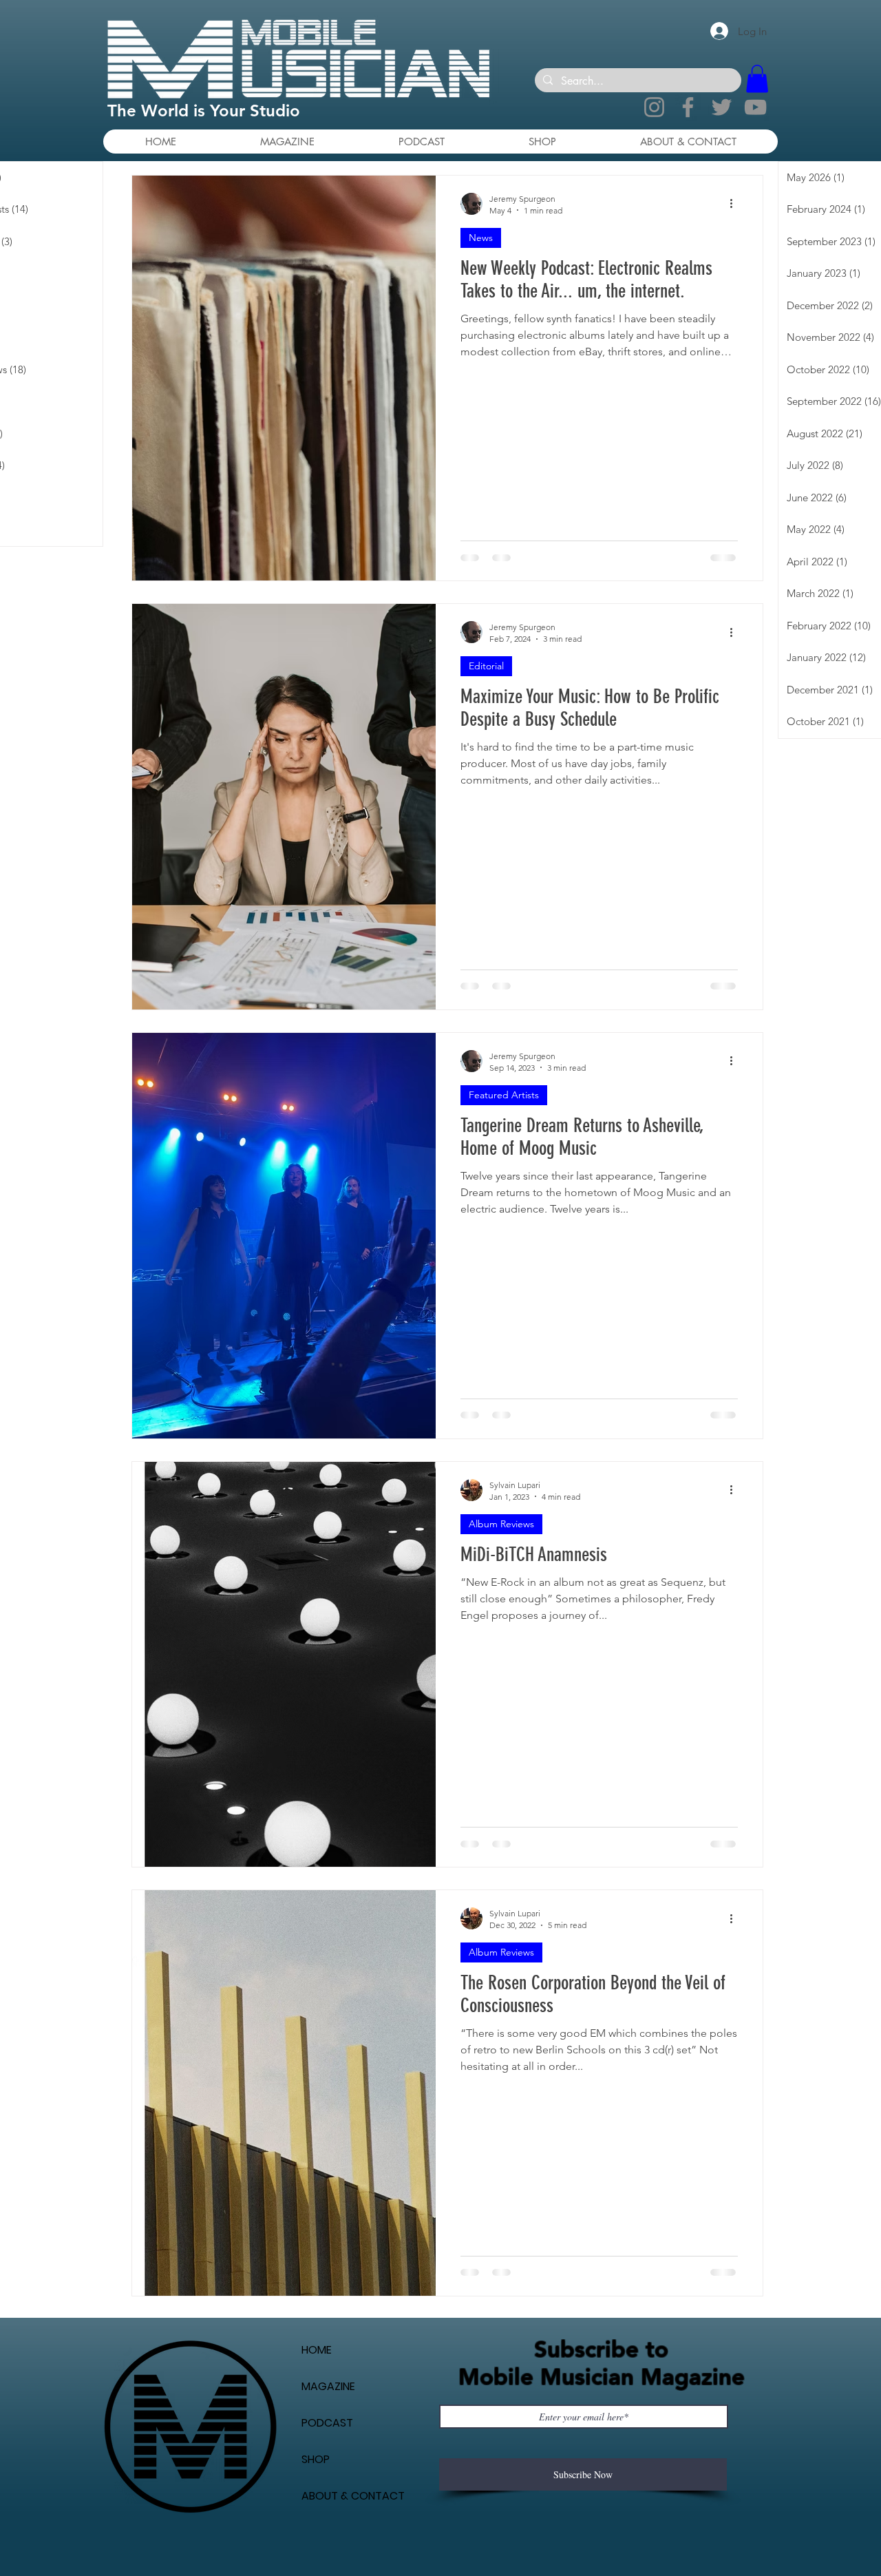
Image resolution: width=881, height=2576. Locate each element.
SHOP (316, 2491)
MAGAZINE (328, 2418)
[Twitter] (722, 107)
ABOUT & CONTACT (353, 2527)
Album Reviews (501, 1524)
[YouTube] (755, 107)
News (481, 238)
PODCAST (327, 2454)
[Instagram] (654, 107)
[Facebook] (688, 107)
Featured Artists (504, 1095)
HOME (317, 2381)
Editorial (486, 666)
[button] (757, 79)
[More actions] (736, 204)
